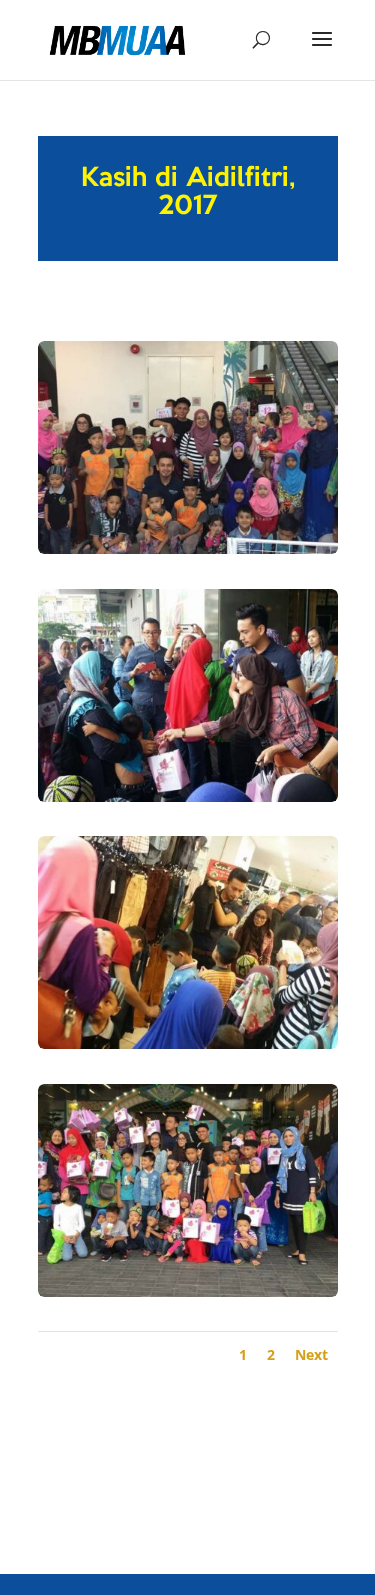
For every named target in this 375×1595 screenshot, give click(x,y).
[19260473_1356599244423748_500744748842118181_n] (188, 553)
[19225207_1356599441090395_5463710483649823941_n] (188, 1296)
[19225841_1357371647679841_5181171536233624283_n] (188, 801)
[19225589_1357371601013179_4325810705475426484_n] (188, 1048)
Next (311, 1354)
